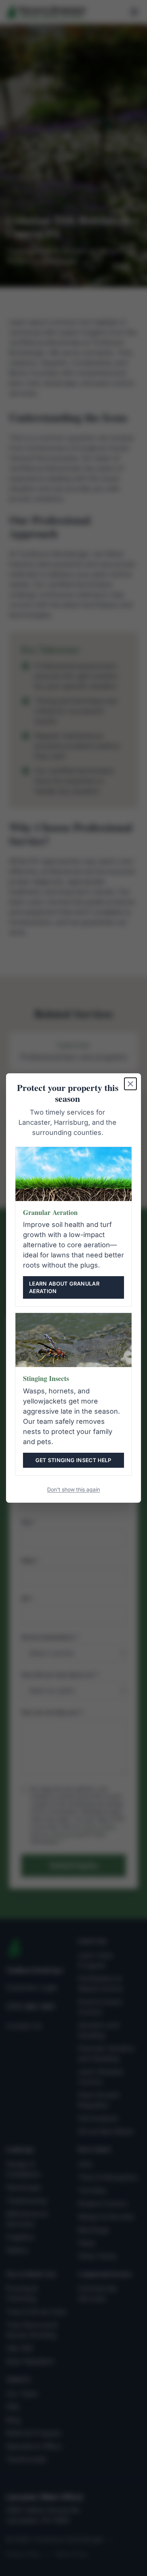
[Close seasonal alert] (130, 1084)
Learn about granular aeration (64, 1287)
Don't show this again (73, 1489)
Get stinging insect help (73, 1460)
